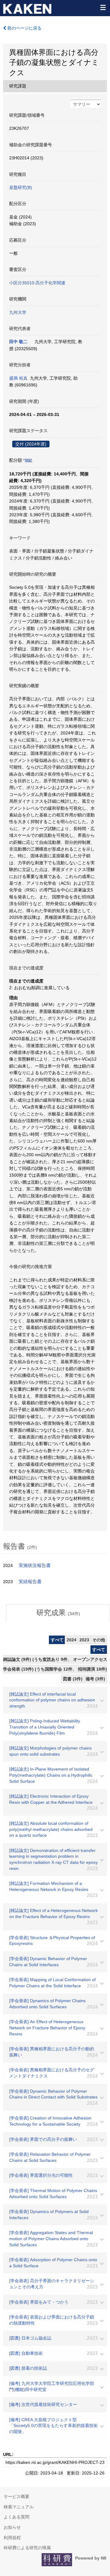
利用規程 (12, 2538)
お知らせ (12, 2527)
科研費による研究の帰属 (27, 2548)
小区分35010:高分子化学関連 (37, 283)
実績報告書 (30, 1582)
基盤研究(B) (21, 187)
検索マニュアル (19, 2507)
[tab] (58, 1613)
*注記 (28, 460)
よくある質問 (16, 2517)
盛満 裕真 (18, 378)
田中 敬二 (18, 342)
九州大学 (18, 312)
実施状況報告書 (35, 1565)
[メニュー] (103, 7)
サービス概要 (16, 2496)
